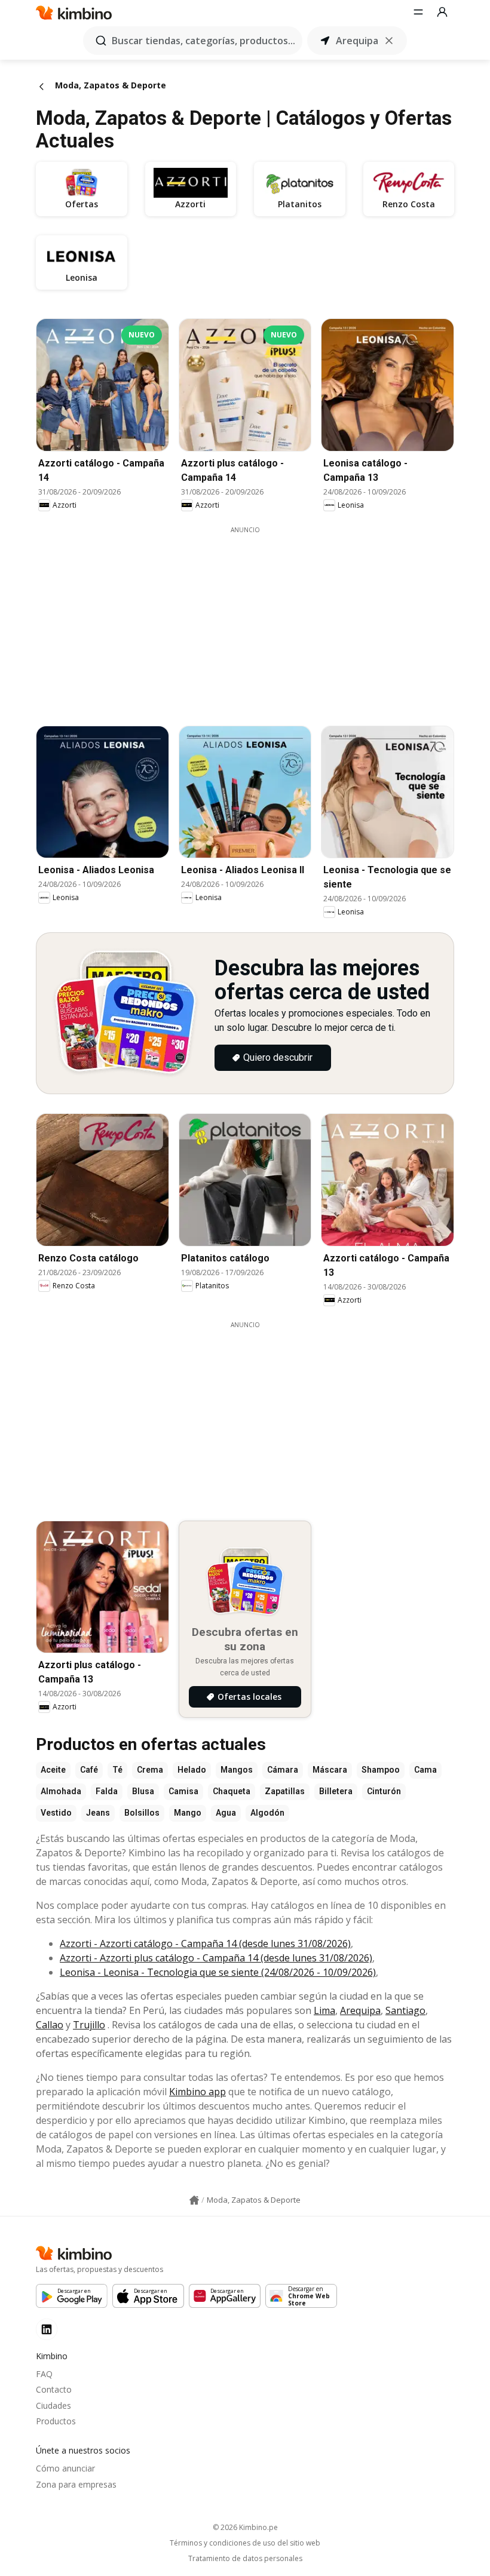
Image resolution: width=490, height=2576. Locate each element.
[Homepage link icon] (194, 2200)
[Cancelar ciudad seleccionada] (389, 41)
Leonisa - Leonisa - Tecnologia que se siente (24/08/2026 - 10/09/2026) (218, 1972)
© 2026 (245, 2527)
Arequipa (360, 2010)
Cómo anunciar (65, 2468)
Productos (56, 2421)
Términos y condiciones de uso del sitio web (245, 2543)
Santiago (405, 2010)
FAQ (44, 2374)
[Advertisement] (254, 618)
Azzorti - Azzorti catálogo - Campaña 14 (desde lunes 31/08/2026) (205, 1943)
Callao (50, 2025)
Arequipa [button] (357, 41)
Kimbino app (197, 2092)
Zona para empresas (76, 2484)
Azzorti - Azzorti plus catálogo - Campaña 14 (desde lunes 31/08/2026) (216, 1958)
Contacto (54, 2389)
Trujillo (89, 2025)
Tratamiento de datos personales (245, 2559)
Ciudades (53, 2405)
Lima (324, 2010)
